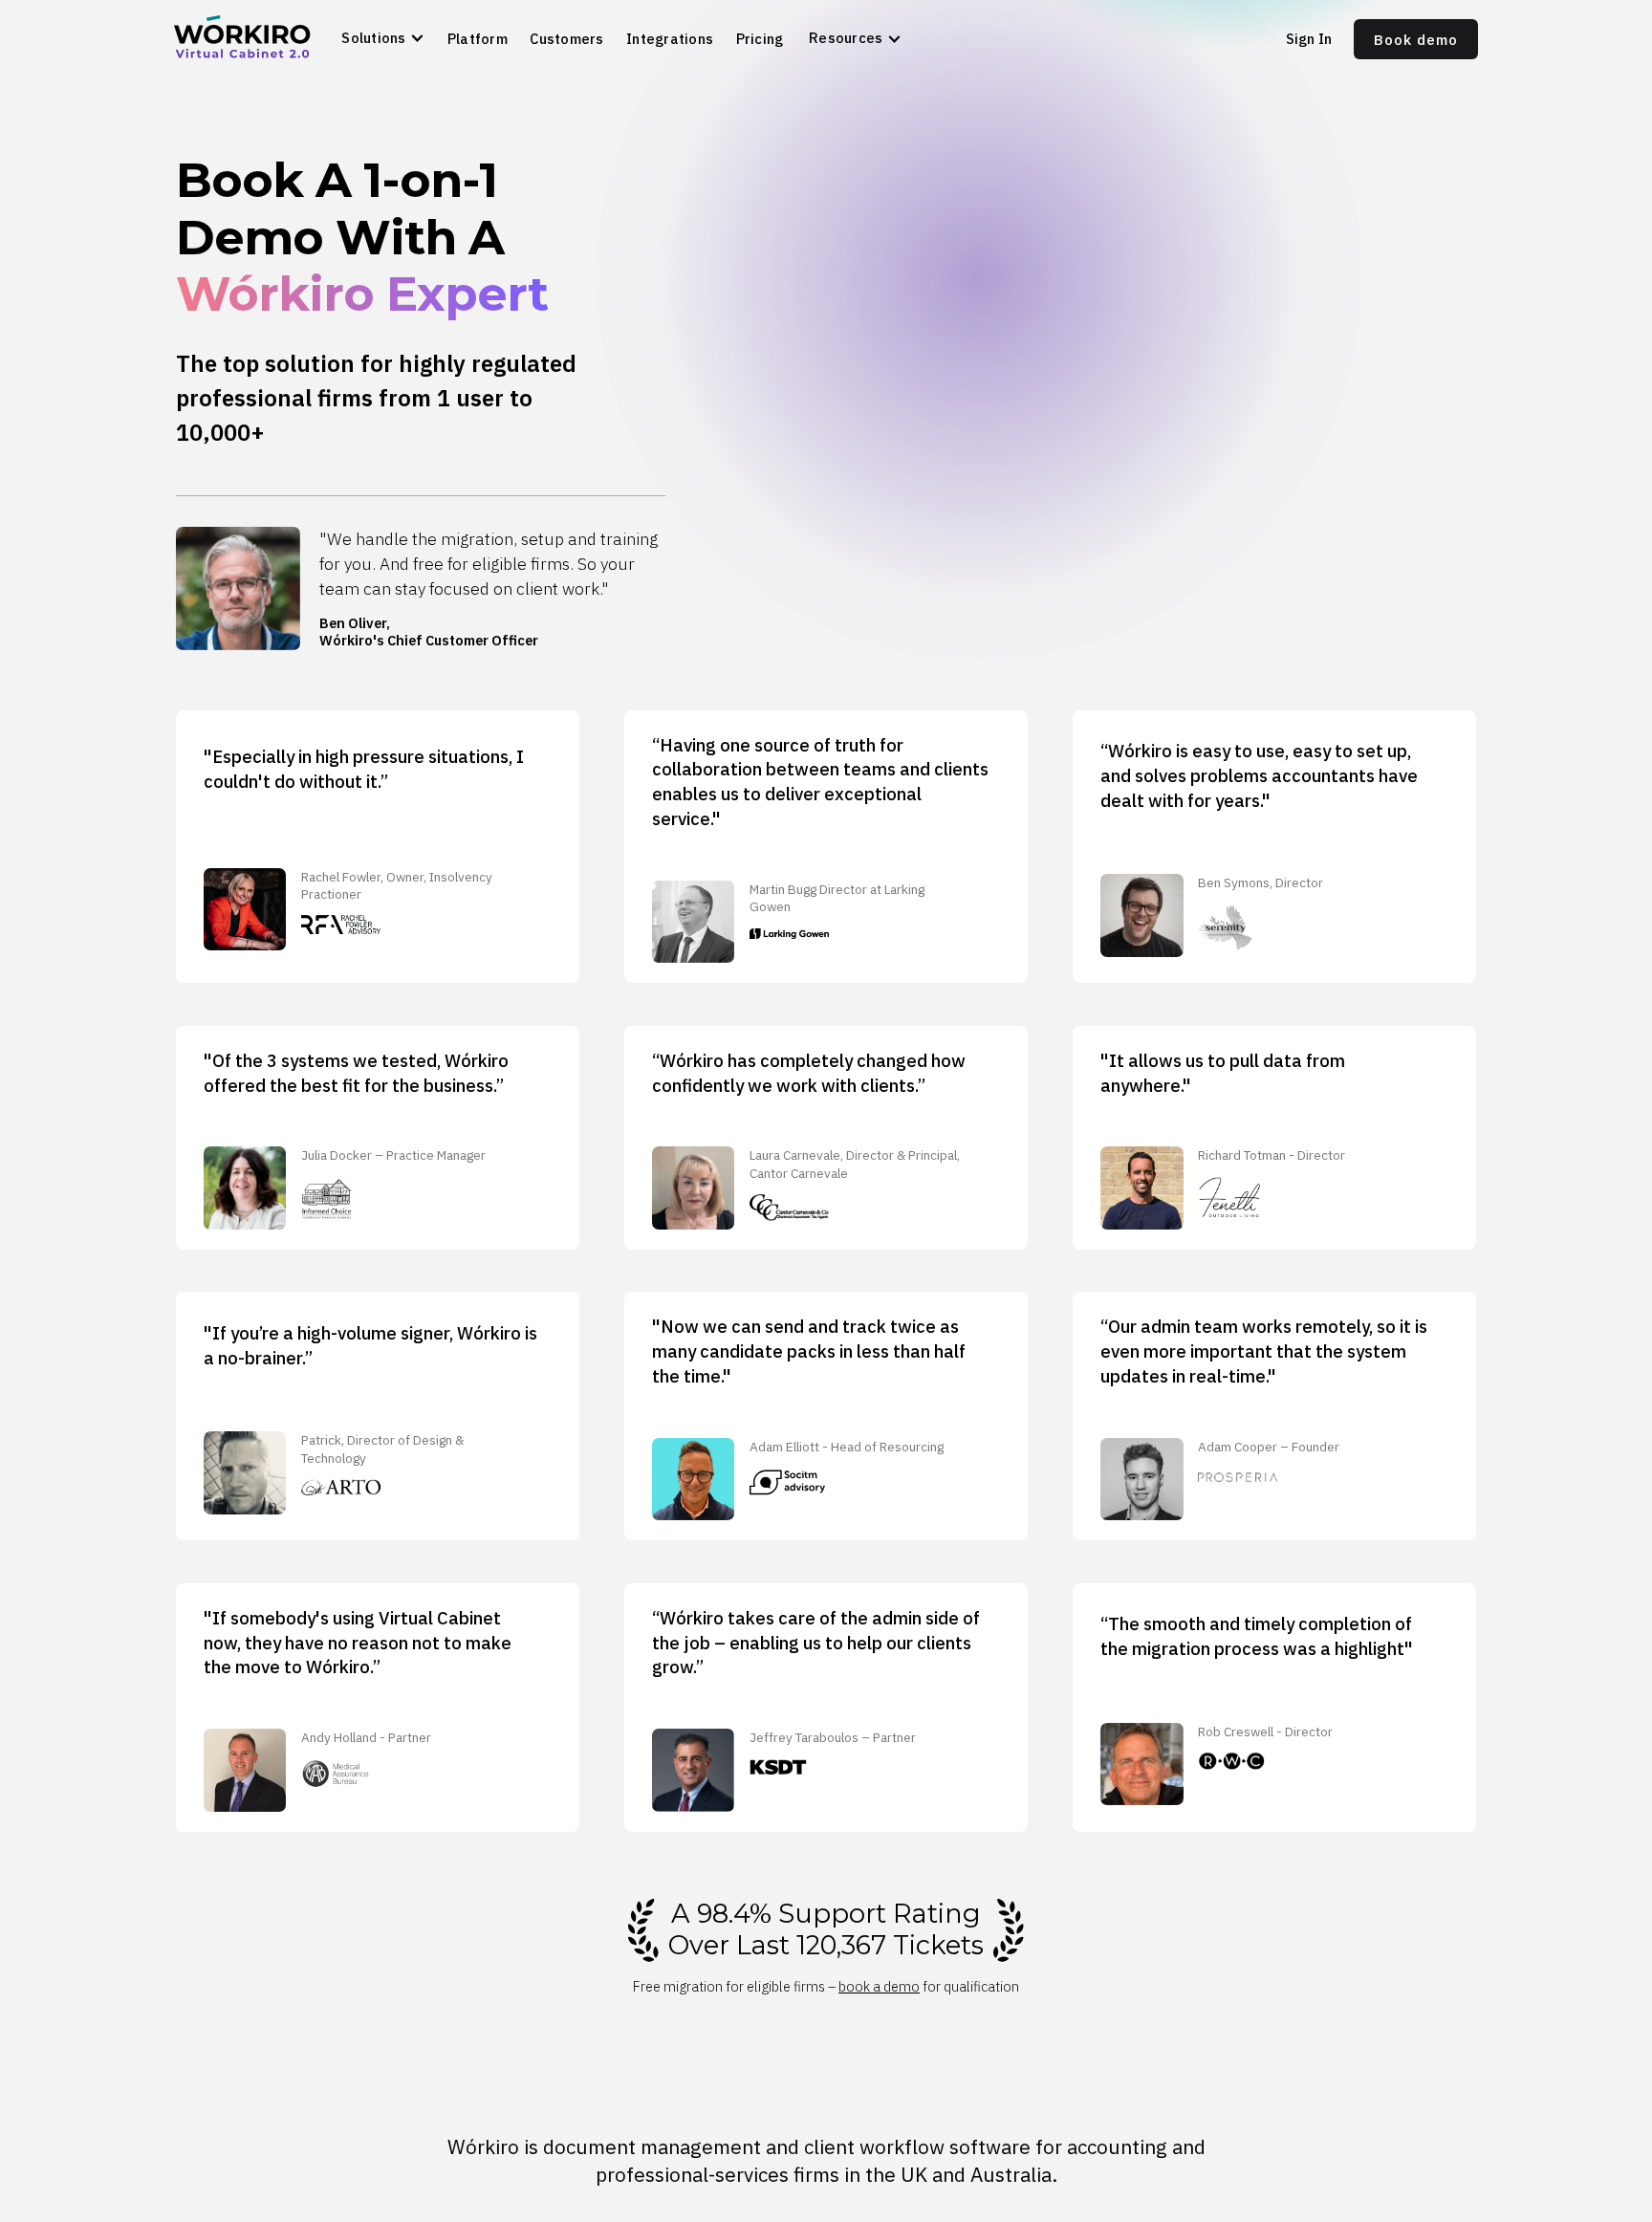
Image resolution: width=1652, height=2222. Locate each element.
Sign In (1309, 39)
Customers (566, 39)
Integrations (670, 39)
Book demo (1416, 40)
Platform (478, 39)
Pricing (760, 39)
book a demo (879, 1986)
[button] (387, 39)
